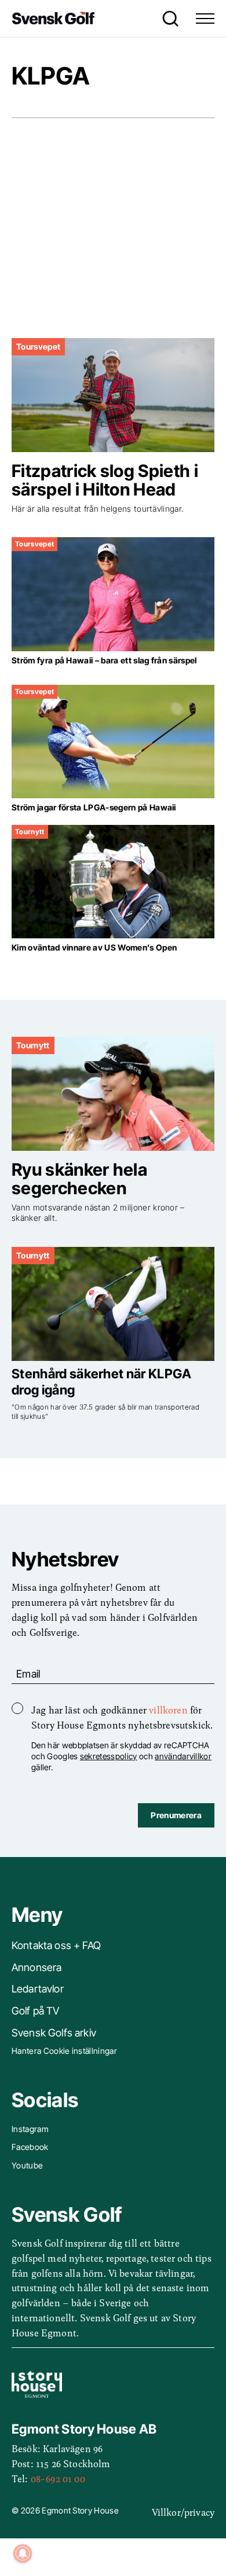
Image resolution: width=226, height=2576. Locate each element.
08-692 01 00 (58, 2478)
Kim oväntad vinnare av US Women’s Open (94, 947)
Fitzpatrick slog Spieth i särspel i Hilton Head (105, 480)
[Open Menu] (205, 19)
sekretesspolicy (109, 1756)
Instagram (30, 2129)
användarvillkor (183, 1756)
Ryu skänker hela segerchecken (79, 1179)
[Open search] (167, 19)
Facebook (30, 2147)
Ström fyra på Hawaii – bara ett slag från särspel (104, 660)
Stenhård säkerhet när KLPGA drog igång (102, 1381)
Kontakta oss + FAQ (56, 1945)
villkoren (168, 1709)
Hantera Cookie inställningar (64, 2051)
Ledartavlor (38, 1989)
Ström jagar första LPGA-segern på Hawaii (94, 807)
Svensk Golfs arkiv (54, 2033)
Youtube (27, 2165)
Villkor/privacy (183, 2512)
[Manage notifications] (23, 2553)
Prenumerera (176, 1815)
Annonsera (37, 1967)
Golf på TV (36, 2011)
